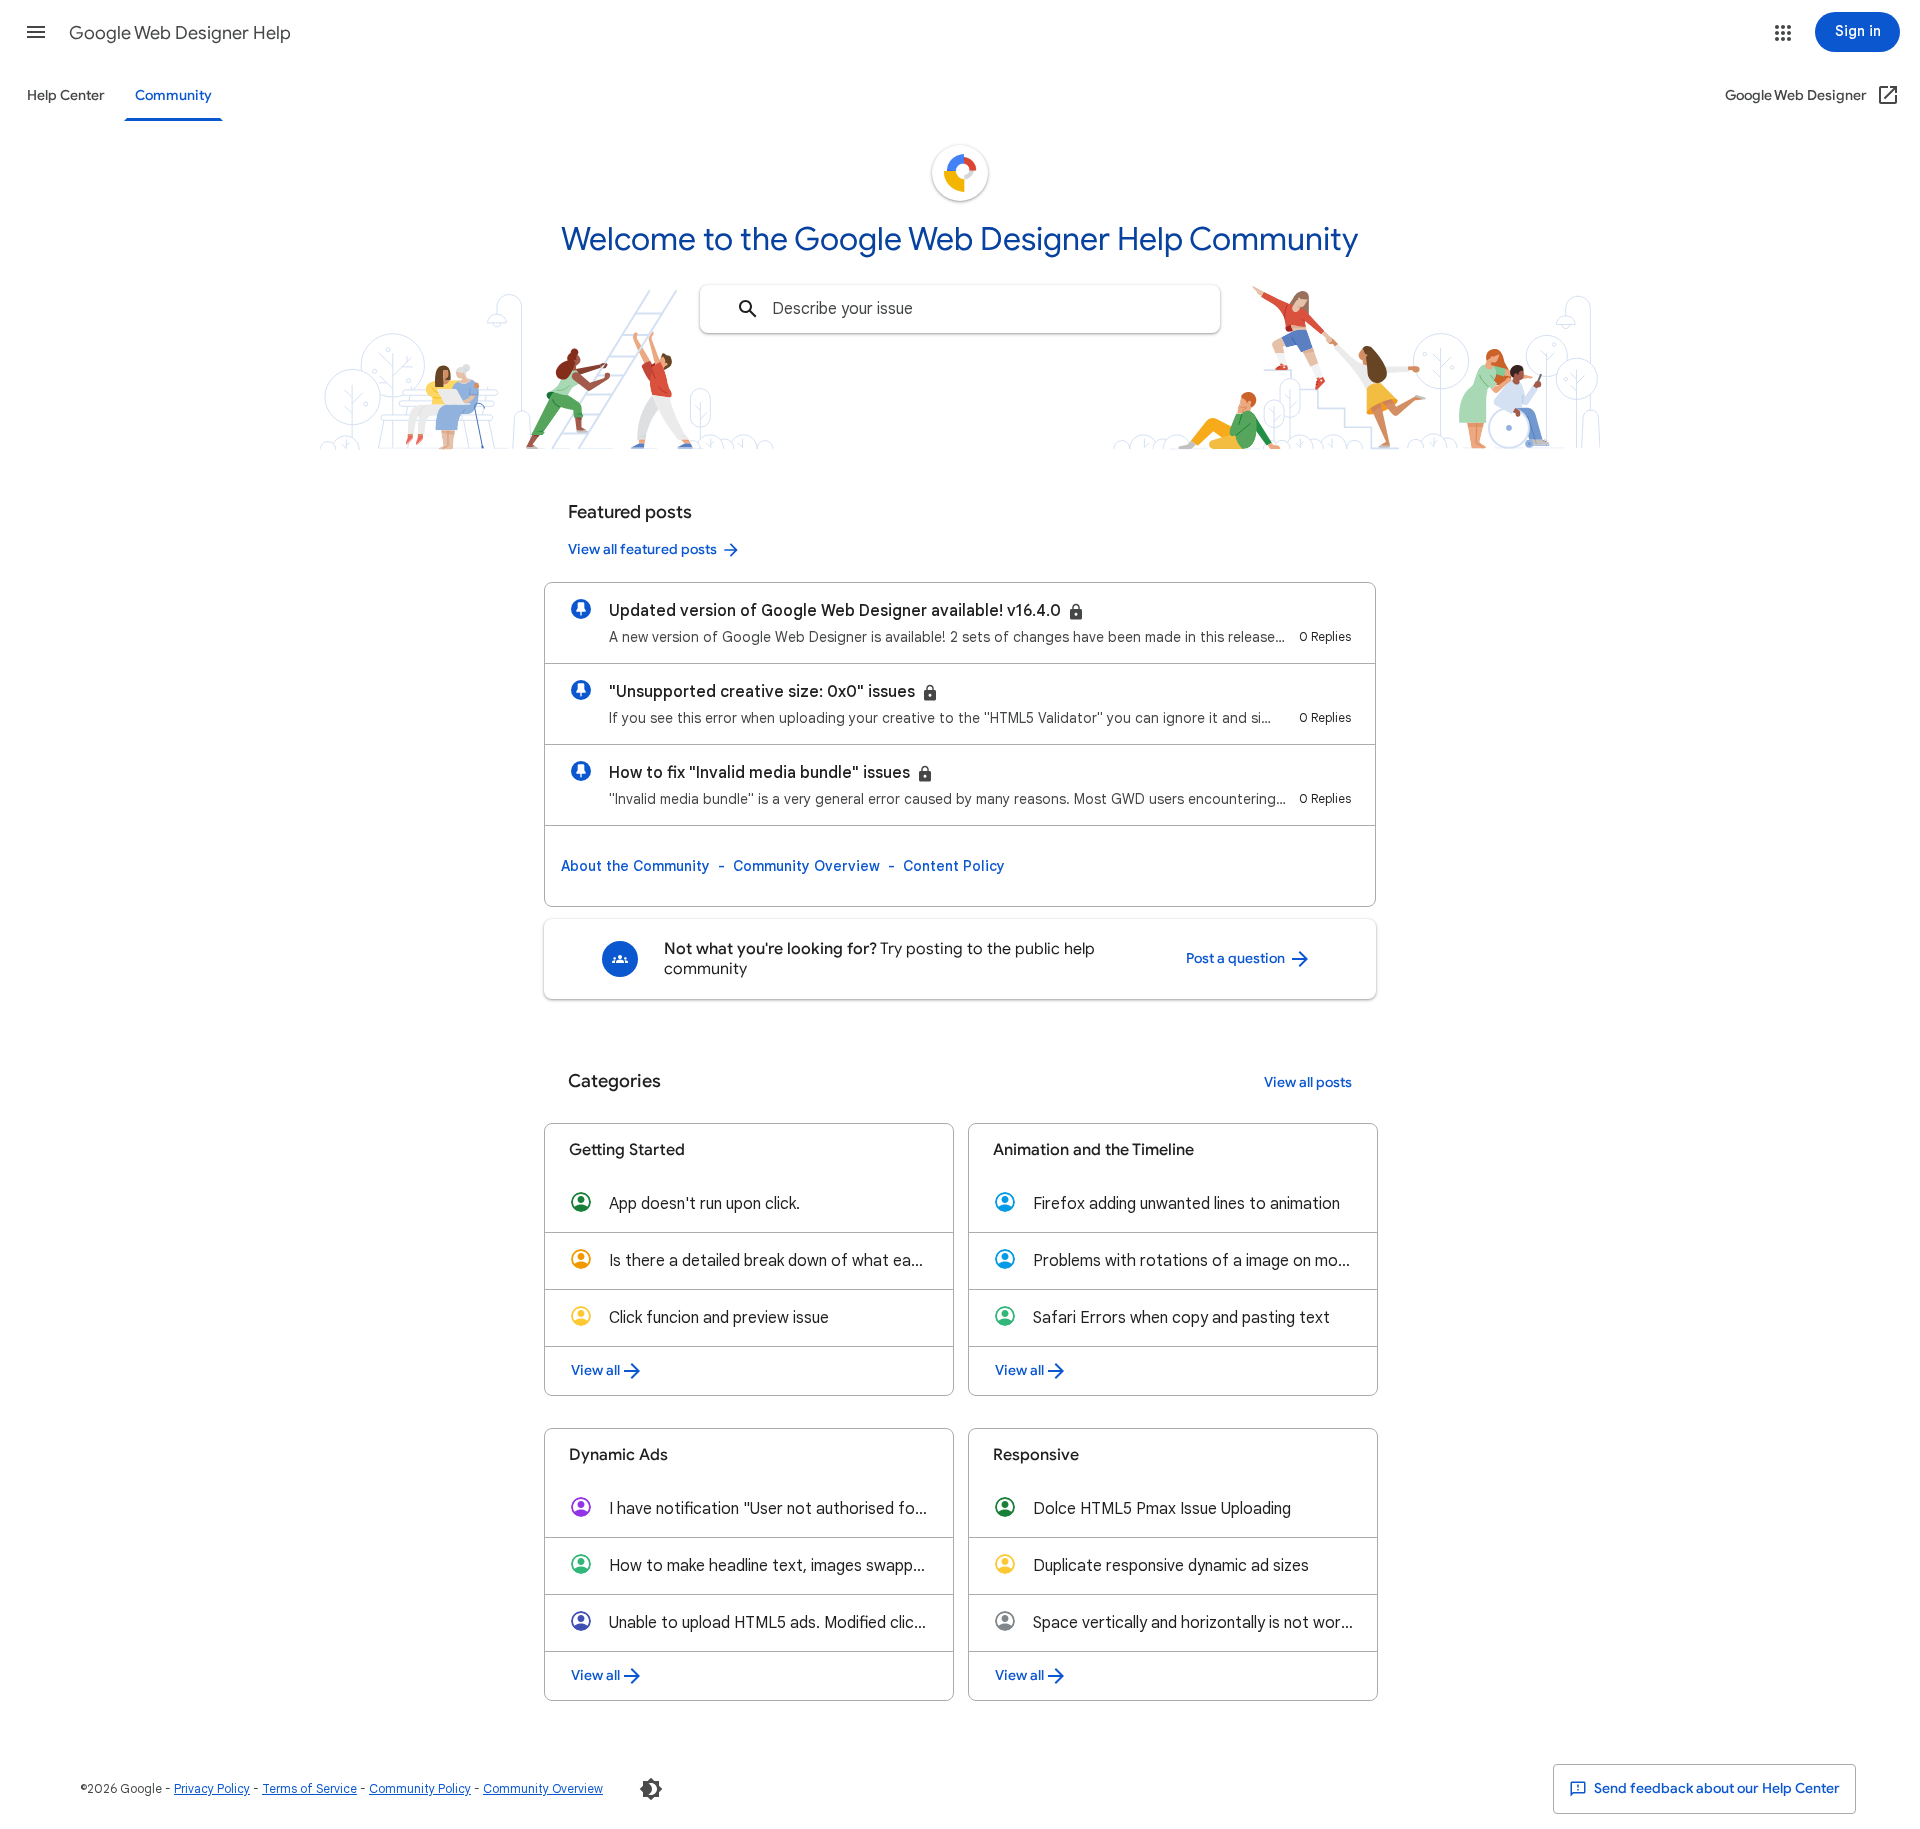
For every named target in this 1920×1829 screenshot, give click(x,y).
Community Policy (420, 1788)
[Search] (748, 309)
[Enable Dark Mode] (651, 1789)
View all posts (1308, 1082)
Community (173, 95)
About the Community (635, 866)
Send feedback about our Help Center (1715, 1788)
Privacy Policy (212, 1788)
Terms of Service (309, 1788)
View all (595, 1370)
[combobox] (960, 309)
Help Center (66, 95)
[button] (36, 32)
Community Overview (806, 866)
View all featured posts (642, 549)
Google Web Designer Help (180, 33)
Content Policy (954, 866)
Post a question (1237, 958)
